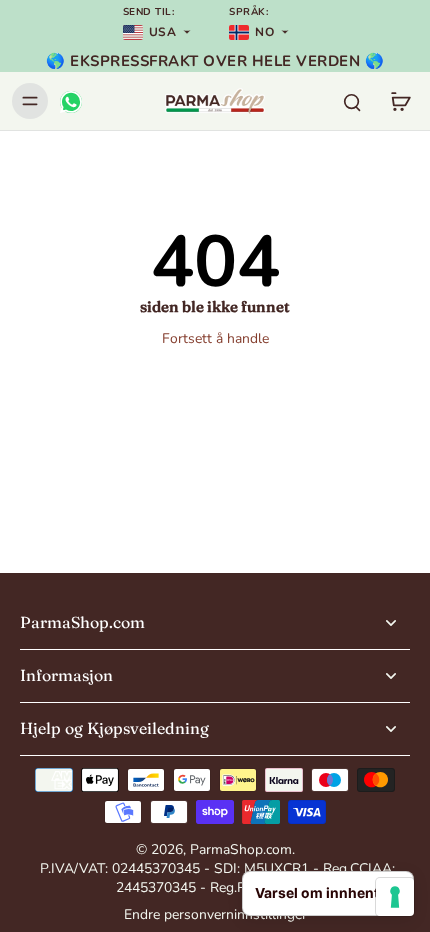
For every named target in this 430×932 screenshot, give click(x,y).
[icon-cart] (400, 101)
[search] (352, 101)
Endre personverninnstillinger (215, 914)
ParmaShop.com (241, 849)
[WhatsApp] (70, 101)
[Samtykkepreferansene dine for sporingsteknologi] (395, 897)
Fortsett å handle (215, 338)
